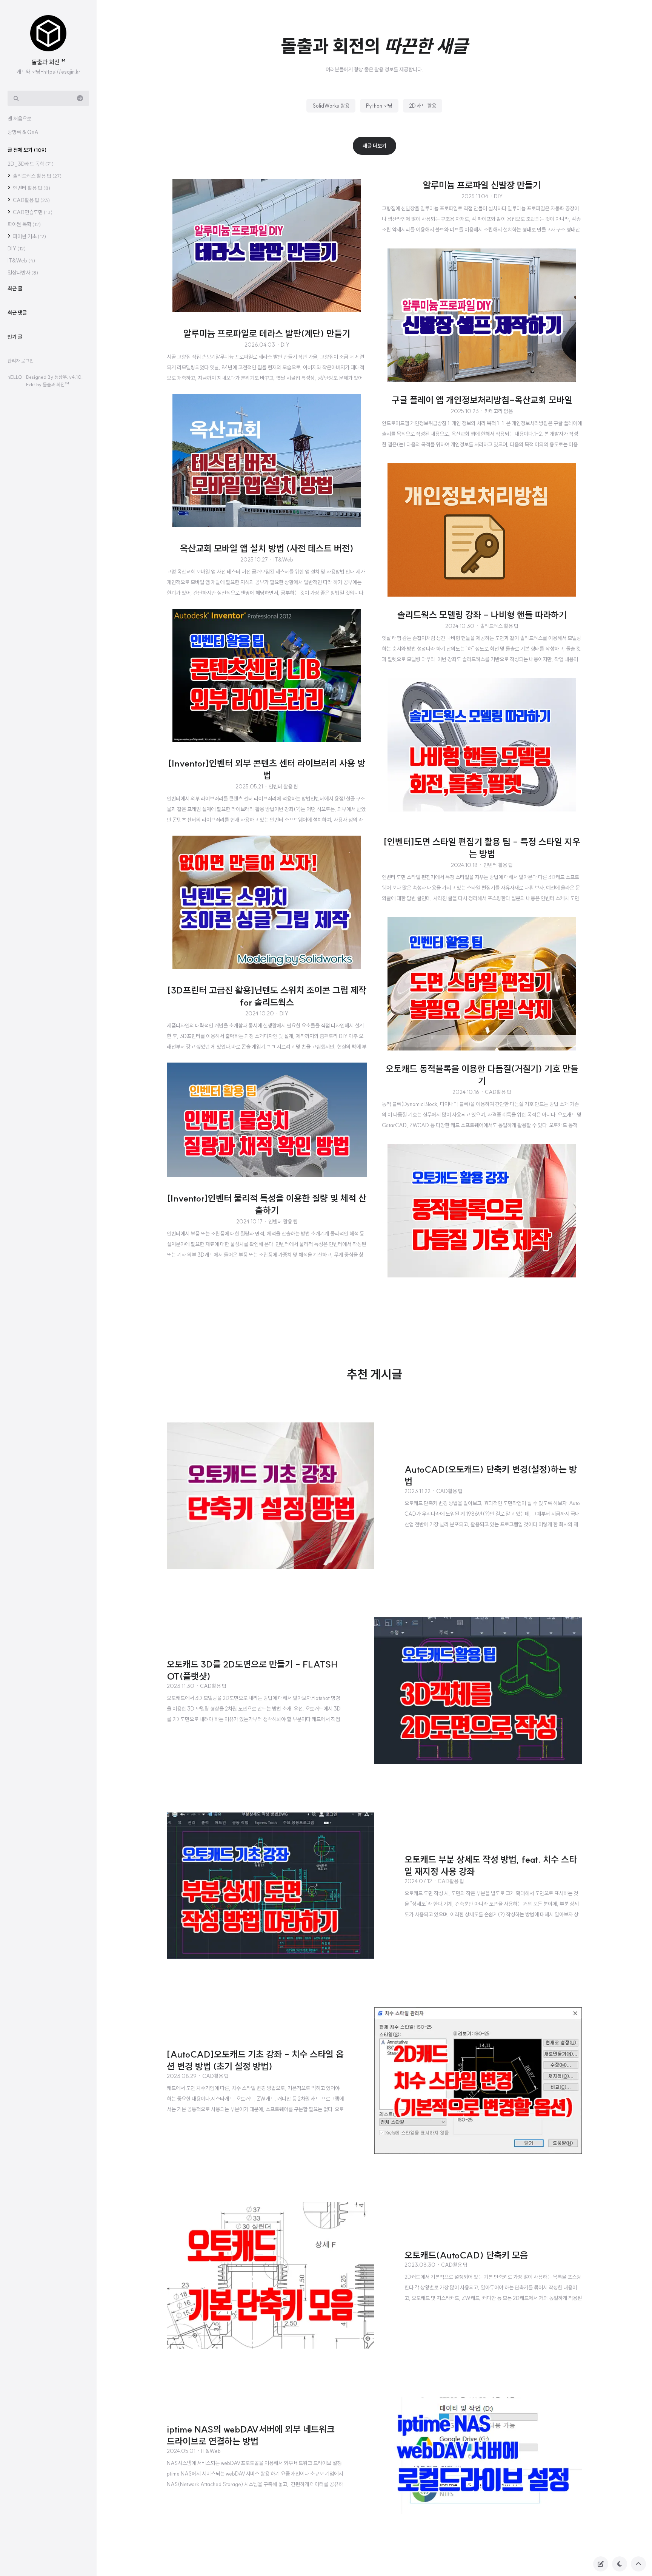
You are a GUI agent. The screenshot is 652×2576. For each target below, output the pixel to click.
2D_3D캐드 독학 (31, 164)
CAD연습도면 (32, 212)
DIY (17, 248)
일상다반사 (23, 273)
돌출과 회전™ (48, 62)
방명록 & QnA (23, 132)
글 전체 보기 (27, 150)
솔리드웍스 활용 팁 (37, 176)
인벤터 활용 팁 (31, 188)
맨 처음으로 (19, 119)
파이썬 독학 (24, 224)
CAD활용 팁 (31, 200)
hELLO (15, 377)
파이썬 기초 (29, 236)
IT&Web (21, 261)
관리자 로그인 (21, 361)
